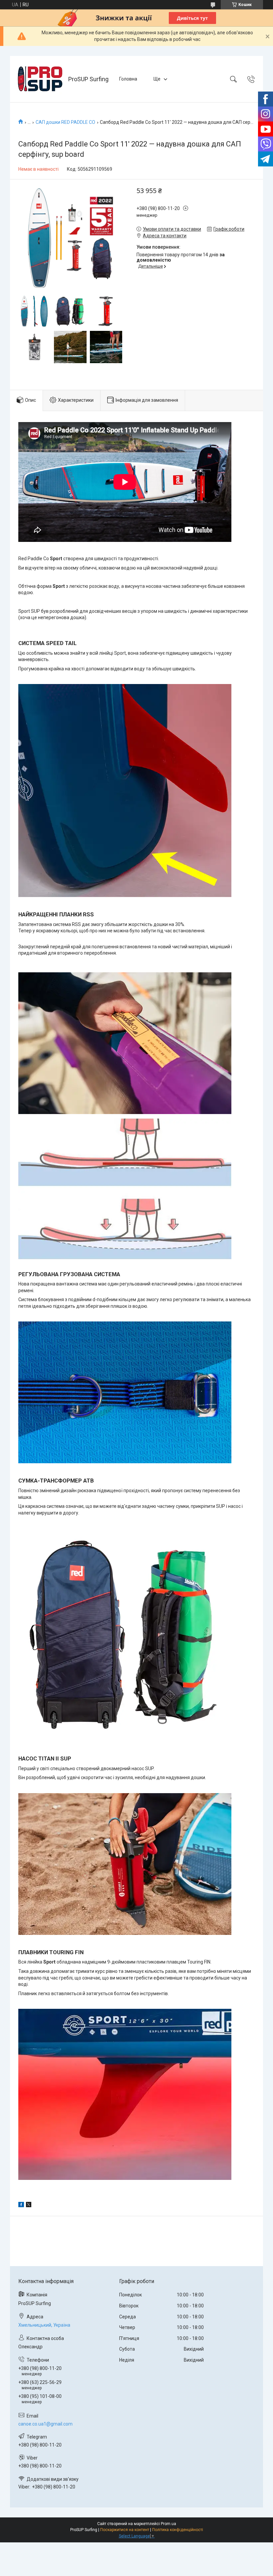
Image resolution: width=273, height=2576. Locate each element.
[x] (29, 2206)
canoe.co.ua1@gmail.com (45, 2424)
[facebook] (21, 2206)
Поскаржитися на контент (125, 2530)
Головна (128, 79)
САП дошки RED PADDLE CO (65, 122)
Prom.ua (168, 2524)
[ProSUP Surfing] (40, 79)
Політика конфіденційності (178, 2530)
